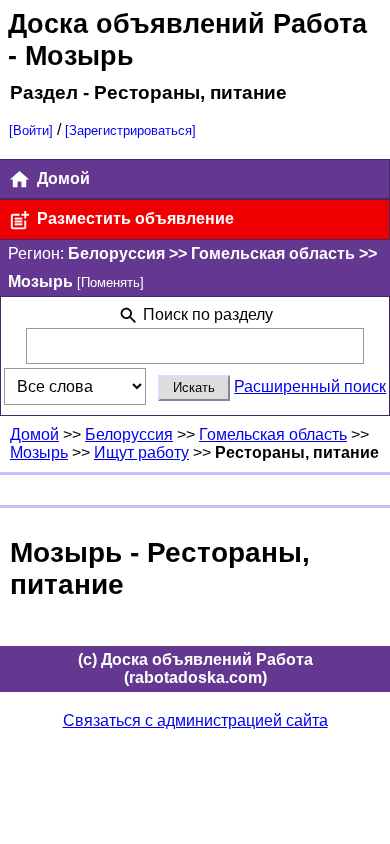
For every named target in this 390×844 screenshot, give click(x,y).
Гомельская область (273, 434)
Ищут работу (141, 452)
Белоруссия (129, 434)
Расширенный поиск (310, 386)
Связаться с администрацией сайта (195, 720)
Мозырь (39, 452)
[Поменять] (110, 282)
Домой (61, 178)
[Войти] (31, 130)
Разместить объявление (133, 218)
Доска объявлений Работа (187, 23)
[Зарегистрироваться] (130, 130)
